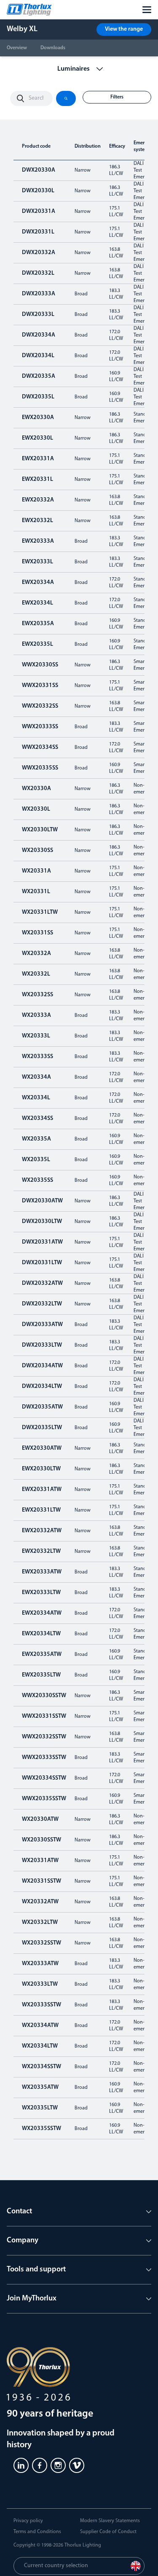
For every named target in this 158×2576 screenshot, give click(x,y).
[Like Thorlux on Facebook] (40, 2465)
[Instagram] (58, 2465)
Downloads (53, 48)
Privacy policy (28, 2521)
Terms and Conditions (37, 2532)
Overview (17, 48)
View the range (124, 29)
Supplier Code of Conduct (108, 2532)
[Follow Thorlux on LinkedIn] (21, 2465)
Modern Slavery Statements (110, 2521)
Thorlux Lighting (83, 2545)
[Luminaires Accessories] (79, 69)
